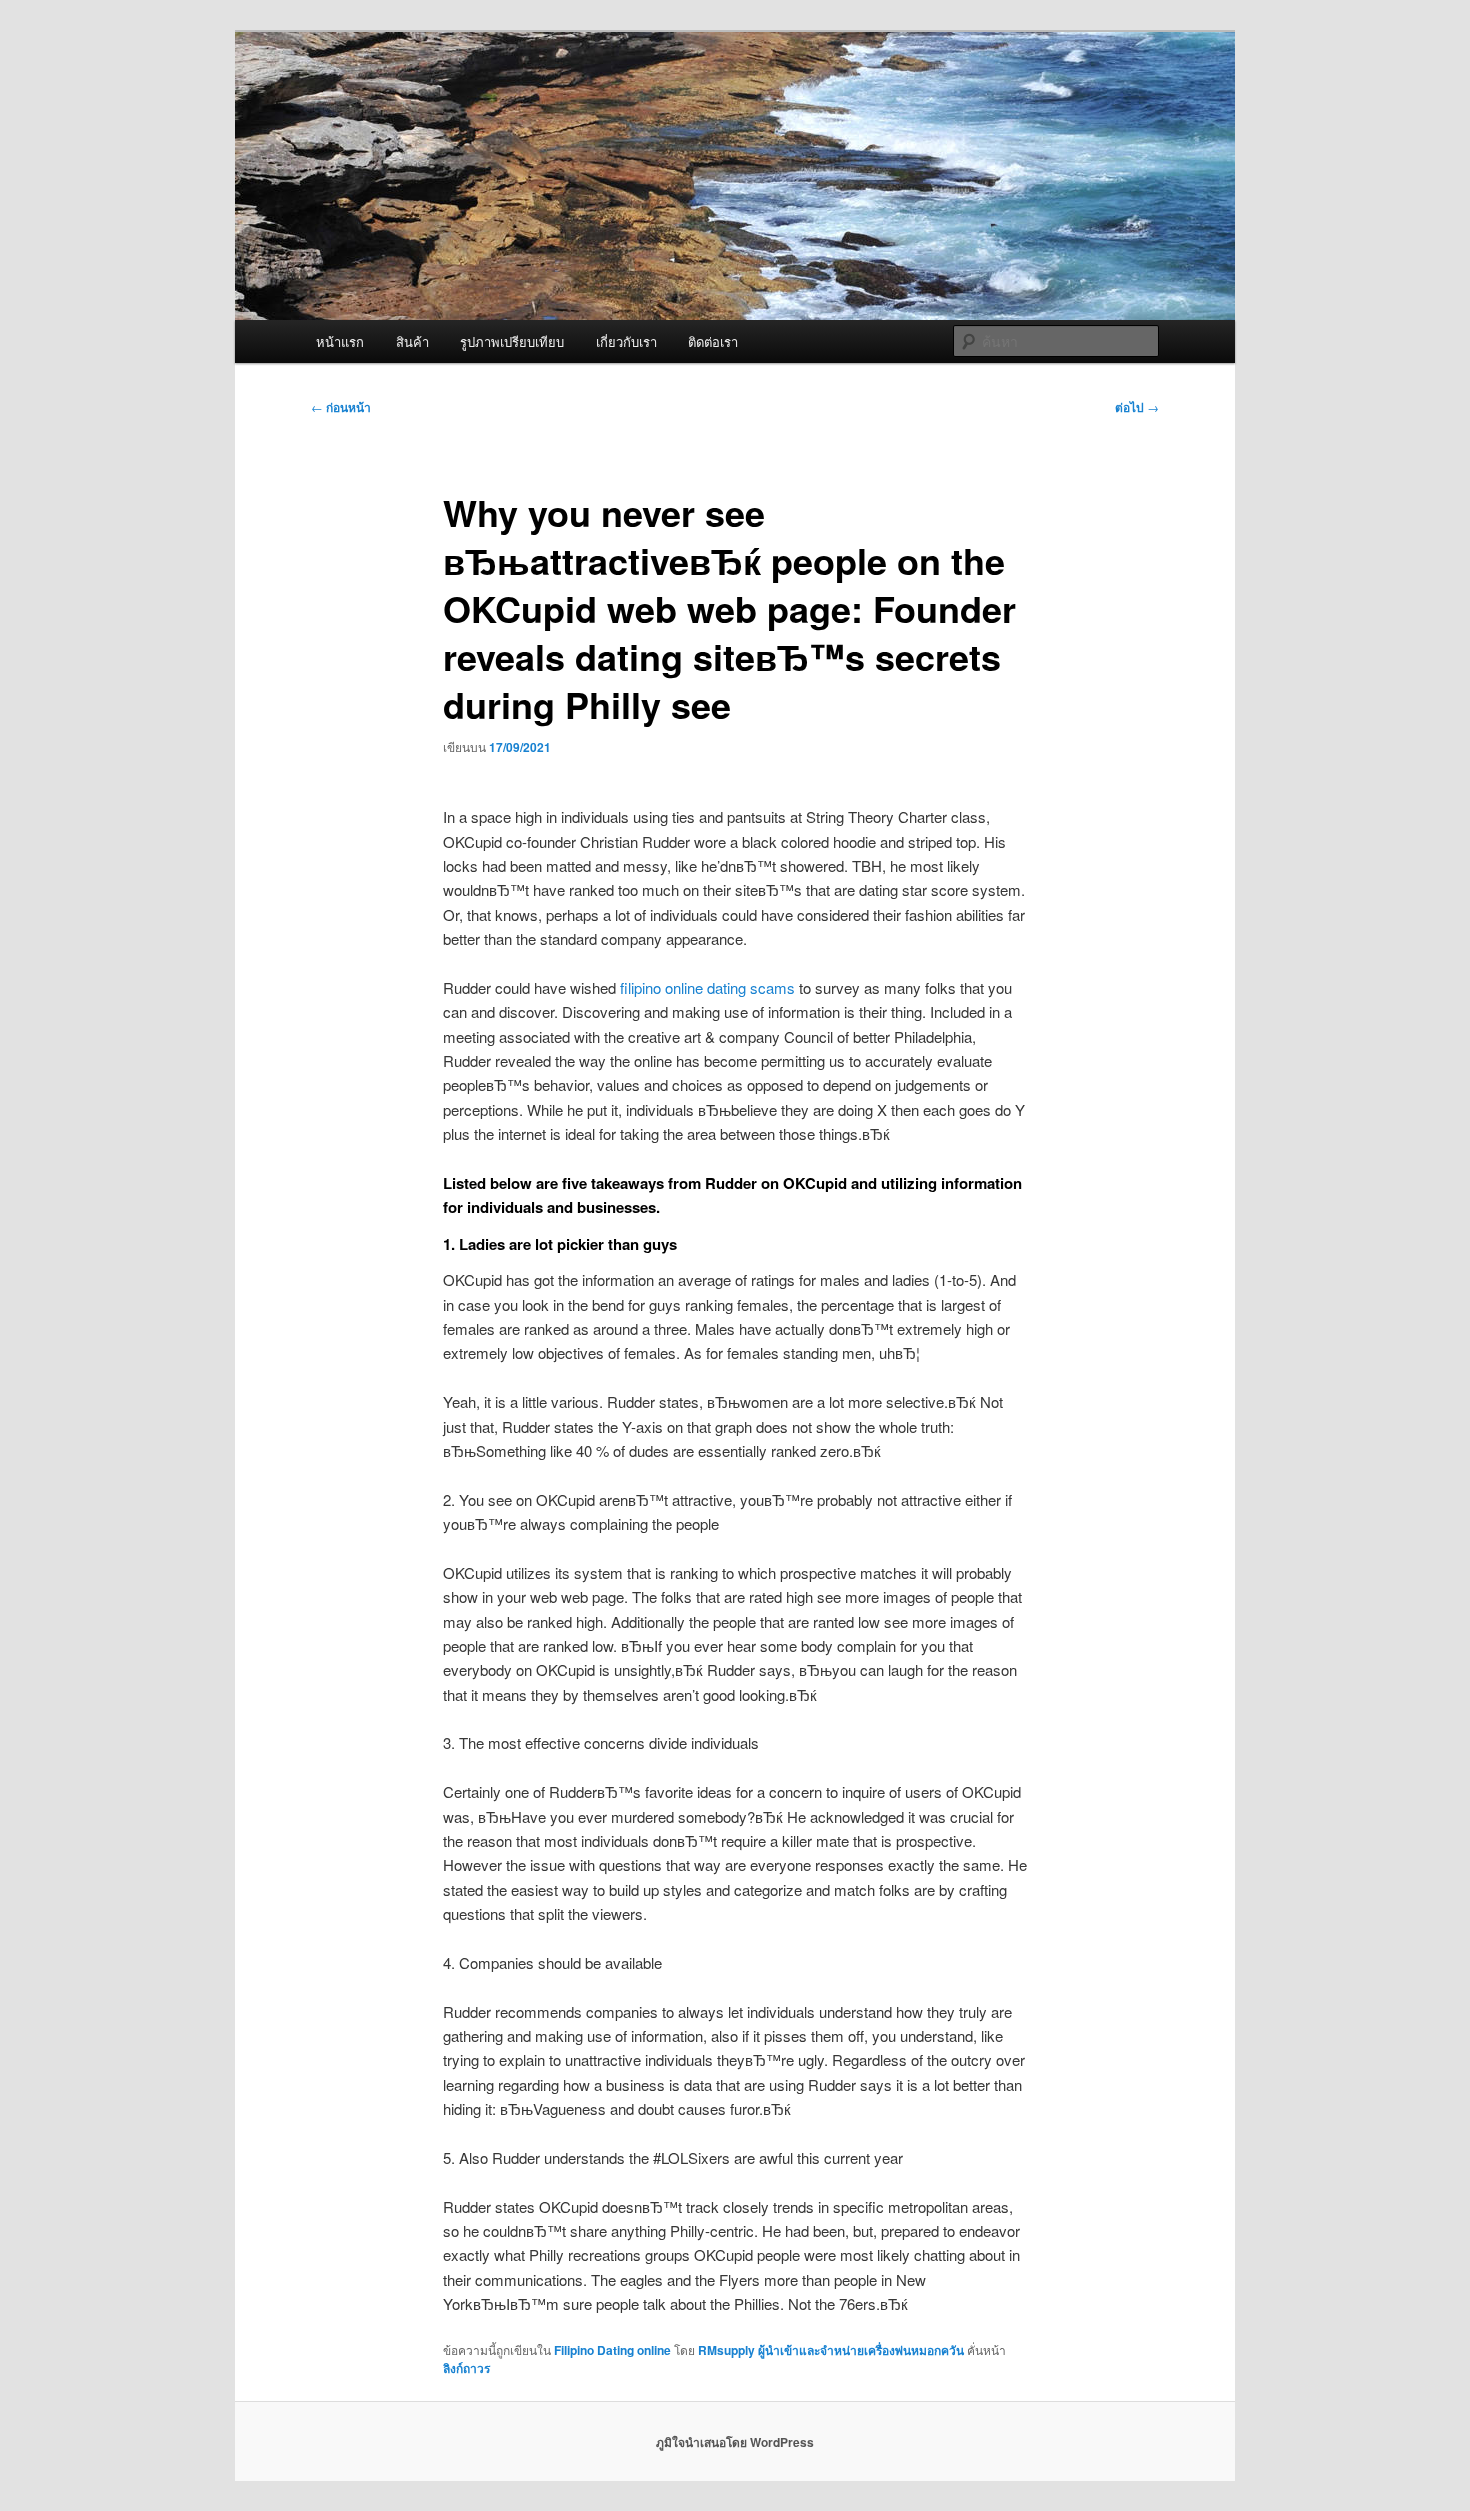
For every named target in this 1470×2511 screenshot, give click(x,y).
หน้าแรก (340, 341)
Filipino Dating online (612, 2350)
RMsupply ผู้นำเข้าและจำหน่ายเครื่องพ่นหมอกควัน (831, 2350)
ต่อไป (1137, 407)
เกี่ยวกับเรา (626, 341)
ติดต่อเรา (713, 341)
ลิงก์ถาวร (466, 2368)
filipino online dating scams (707, 987)
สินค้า (412, 341)
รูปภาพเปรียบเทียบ (512, 341)
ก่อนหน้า (341, 407)
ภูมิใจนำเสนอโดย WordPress (735, 2442)
